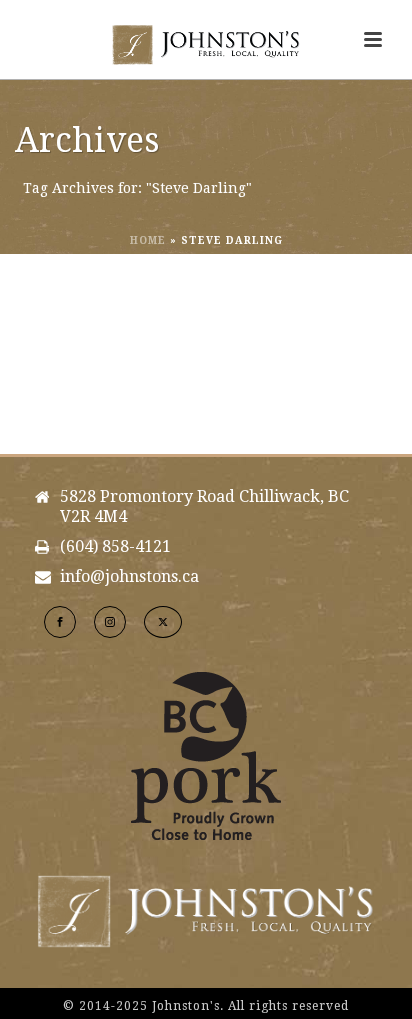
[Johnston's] (206, 45)
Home (148, 240)
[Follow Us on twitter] (163, 622)
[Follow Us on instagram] (110, 622)
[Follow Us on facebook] (60, 622)
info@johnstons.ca (129, 577)
